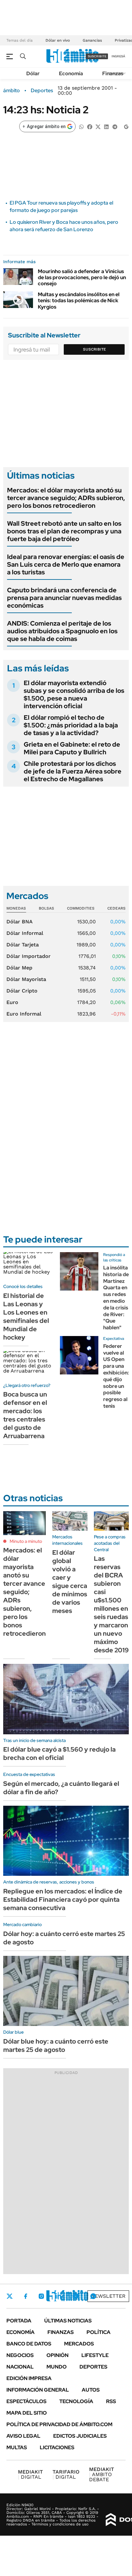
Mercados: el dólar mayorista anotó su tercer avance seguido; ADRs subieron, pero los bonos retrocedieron (66, 498)
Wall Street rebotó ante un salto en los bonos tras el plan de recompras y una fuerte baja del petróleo (64, 531)
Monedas (16, 908)
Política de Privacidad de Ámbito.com (59, 2424)
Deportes (42, 91)
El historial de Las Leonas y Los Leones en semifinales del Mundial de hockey (26, 1316)
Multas (17, 2447)
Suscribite (95, 349)
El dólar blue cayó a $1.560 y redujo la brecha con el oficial (59, 1754)
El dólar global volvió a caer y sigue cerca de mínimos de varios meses (70, 1582)
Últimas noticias (68, 2321)
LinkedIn (58, 2296)
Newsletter (108, 2296)
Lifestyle (95, 2355)
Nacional (20, 2367)
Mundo (57, 2367)
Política (99, 2332)
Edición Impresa (29, 2378)
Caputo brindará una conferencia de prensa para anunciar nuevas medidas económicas (64, 598)
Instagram (41, 2296)
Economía (71, 73)
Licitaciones (57, 2447)
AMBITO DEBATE (102, 2474)
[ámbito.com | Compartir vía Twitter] (98, 126)
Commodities (81, 908)
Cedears (116, 908)
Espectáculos (26, 2401)
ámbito (12, 91)
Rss (111, 2401)
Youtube (76, 2296)
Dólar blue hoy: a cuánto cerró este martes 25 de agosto (56, 2045)
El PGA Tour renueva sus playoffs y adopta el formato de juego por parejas (61, 206)
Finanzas (113, 73)
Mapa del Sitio (27, 2413)
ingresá (118, 56)
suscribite (97, 56)
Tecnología (76, 2401)
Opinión (58, 2355)
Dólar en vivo (58, 40)
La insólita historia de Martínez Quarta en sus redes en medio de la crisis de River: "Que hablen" (116, 1298)
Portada (19, 2321)
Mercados (79, 2344)
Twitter (10, 2296)
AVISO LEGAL (23, 2436)
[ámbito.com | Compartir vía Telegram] (115, 126)
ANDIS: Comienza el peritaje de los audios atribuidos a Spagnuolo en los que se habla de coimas (62, 631)
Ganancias (92, 40)
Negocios (20, 2355)
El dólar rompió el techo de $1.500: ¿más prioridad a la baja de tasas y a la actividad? (71, 725)
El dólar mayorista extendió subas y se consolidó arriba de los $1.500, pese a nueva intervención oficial (74, 694)
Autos (91, 2390)
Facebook (26, 2296)
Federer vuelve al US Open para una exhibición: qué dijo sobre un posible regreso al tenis (116, 1376)
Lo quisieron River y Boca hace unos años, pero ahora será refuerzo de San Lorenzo (64, 226)
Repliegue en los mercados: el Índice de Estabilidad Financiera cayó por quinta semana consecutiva (63, 1900)
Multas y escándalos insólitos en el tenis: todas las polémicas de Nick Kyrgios (79, 300)
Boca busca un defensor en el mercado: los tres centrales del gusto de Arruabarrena (25, 1415)
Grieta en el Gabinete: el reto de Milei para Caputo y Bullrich (72, 748)
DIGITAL (30, 2474)
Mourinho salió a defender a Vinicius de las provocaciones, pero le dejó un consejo (82, 277)
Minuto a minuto (26, 1541)
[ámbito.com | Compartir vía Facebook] (90, 126)
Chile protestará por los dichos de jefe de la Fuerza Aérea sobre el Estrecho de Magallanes (73, 771)
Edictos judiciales (80, 2436)
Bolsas (46, 908)
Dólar (33, 73)
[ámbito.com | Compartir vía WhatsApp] (81, 126)
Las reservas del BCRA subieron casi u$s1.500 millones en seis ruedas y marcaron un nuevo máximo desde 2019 (111, 1604)
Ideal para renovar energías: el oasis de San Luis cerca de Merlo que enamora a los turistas (66, 564)
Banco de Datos (29, 2344)
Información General (38, 2390)
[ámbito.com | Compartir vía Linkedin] (106, 126)
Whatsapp (93, 2296)
